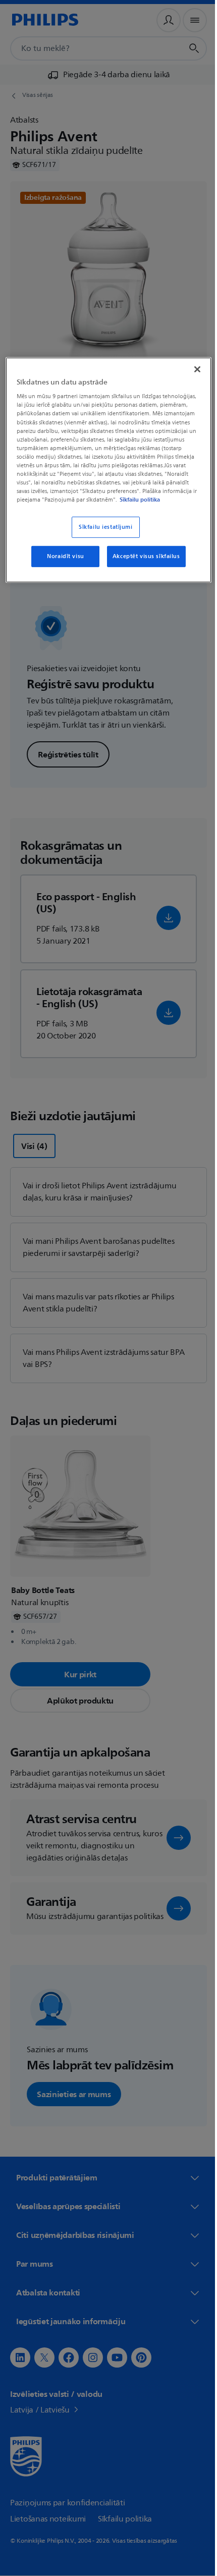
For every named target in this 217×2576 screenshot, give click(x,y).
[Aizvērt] (190, 368)
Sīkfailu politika (139, 507)
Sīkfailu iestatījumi (102, 535)
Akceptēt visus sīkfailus (142, 564)
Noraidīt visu (62, 564)
